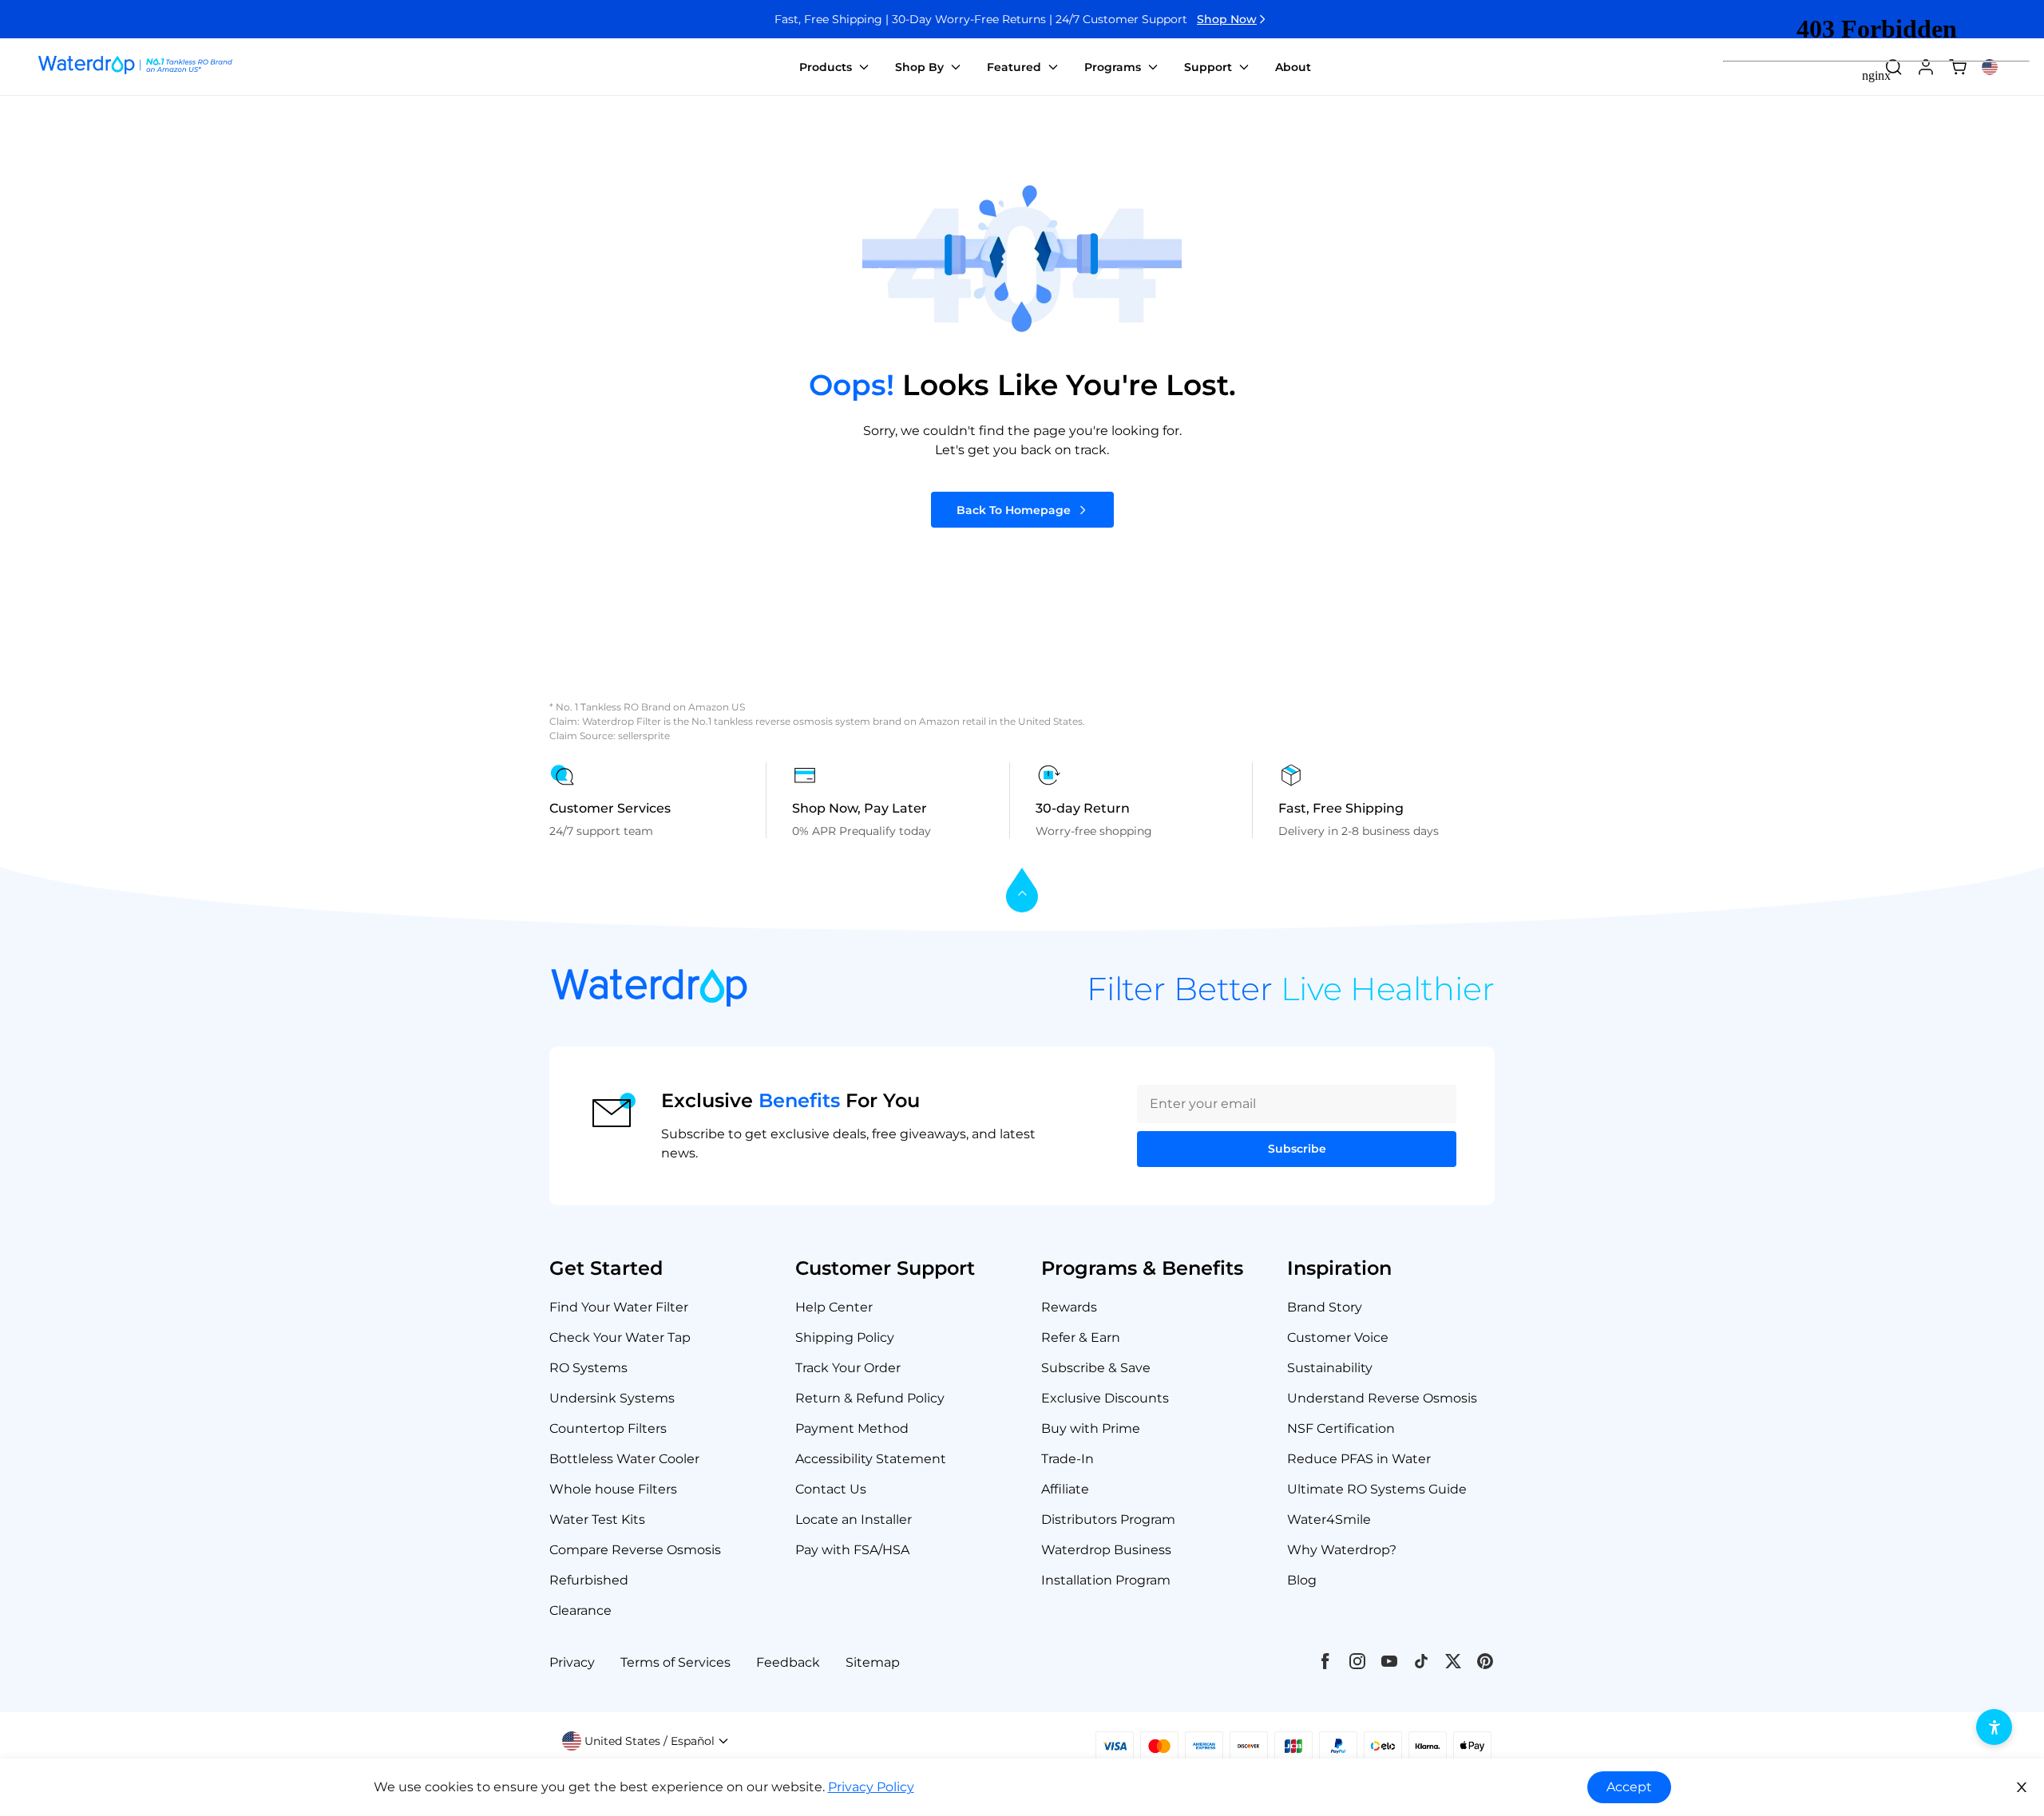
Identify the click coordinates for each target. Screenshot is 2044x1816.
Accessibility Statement (871, 1459)
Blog (1302, 1580)
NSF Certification (1341, 1428)
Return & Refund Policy (870, 1398)
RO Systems (588, 1368)
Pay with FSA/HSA (852, 1550)
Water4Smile (1329, 1519)
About (1293, 67)
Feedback (788, 1662)
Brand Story (1325, 1307)
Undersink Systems (612, 1398)
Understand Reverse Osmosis (1382, 1398)
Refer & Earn (1081, 1337)
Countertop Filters (608, 1428)
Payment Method (852, 1428)
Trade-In (1068, 1459)
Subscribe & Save (1096, 1368)
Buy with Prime (1091, 1428)
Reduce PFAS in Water (1359, 1459)
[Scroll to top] (1022, 891)
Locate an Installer (854, 1519)
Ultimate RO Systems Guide (1377, 1489)
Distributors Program (1108, 1519)
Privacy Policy (871, 1787)
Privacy (572, 1662)
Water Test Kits (597, 1519)
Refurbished (589, 1580)
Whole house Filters (613, 1489)
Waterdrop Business (1106, 1550)
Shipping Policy (845, 1337)
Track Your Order (848, 1368)
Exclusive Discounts (1105, 1398)
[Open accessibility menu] (1994, 1727)
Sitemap (873, 1662)
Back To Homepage (1014, 510)
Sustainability (1330, 1368)
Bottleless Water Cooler (624, 1459)
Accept (1629, 1787)
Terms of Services (675, 1662)
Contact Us (831, 1489)
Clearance (580, 1610)
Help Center (834, 1307)
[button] (646, 1741)
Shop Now (1227, 19)
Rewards (1069, 1307)
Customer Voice (1338, 1337)
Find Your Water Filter (619, 1307)
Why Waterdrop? (1342, 1550)
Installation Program (1106, 1580)
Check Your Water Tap (620, 1337)
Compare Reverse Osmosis (635, 1550)
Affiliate (1065, 1489)
